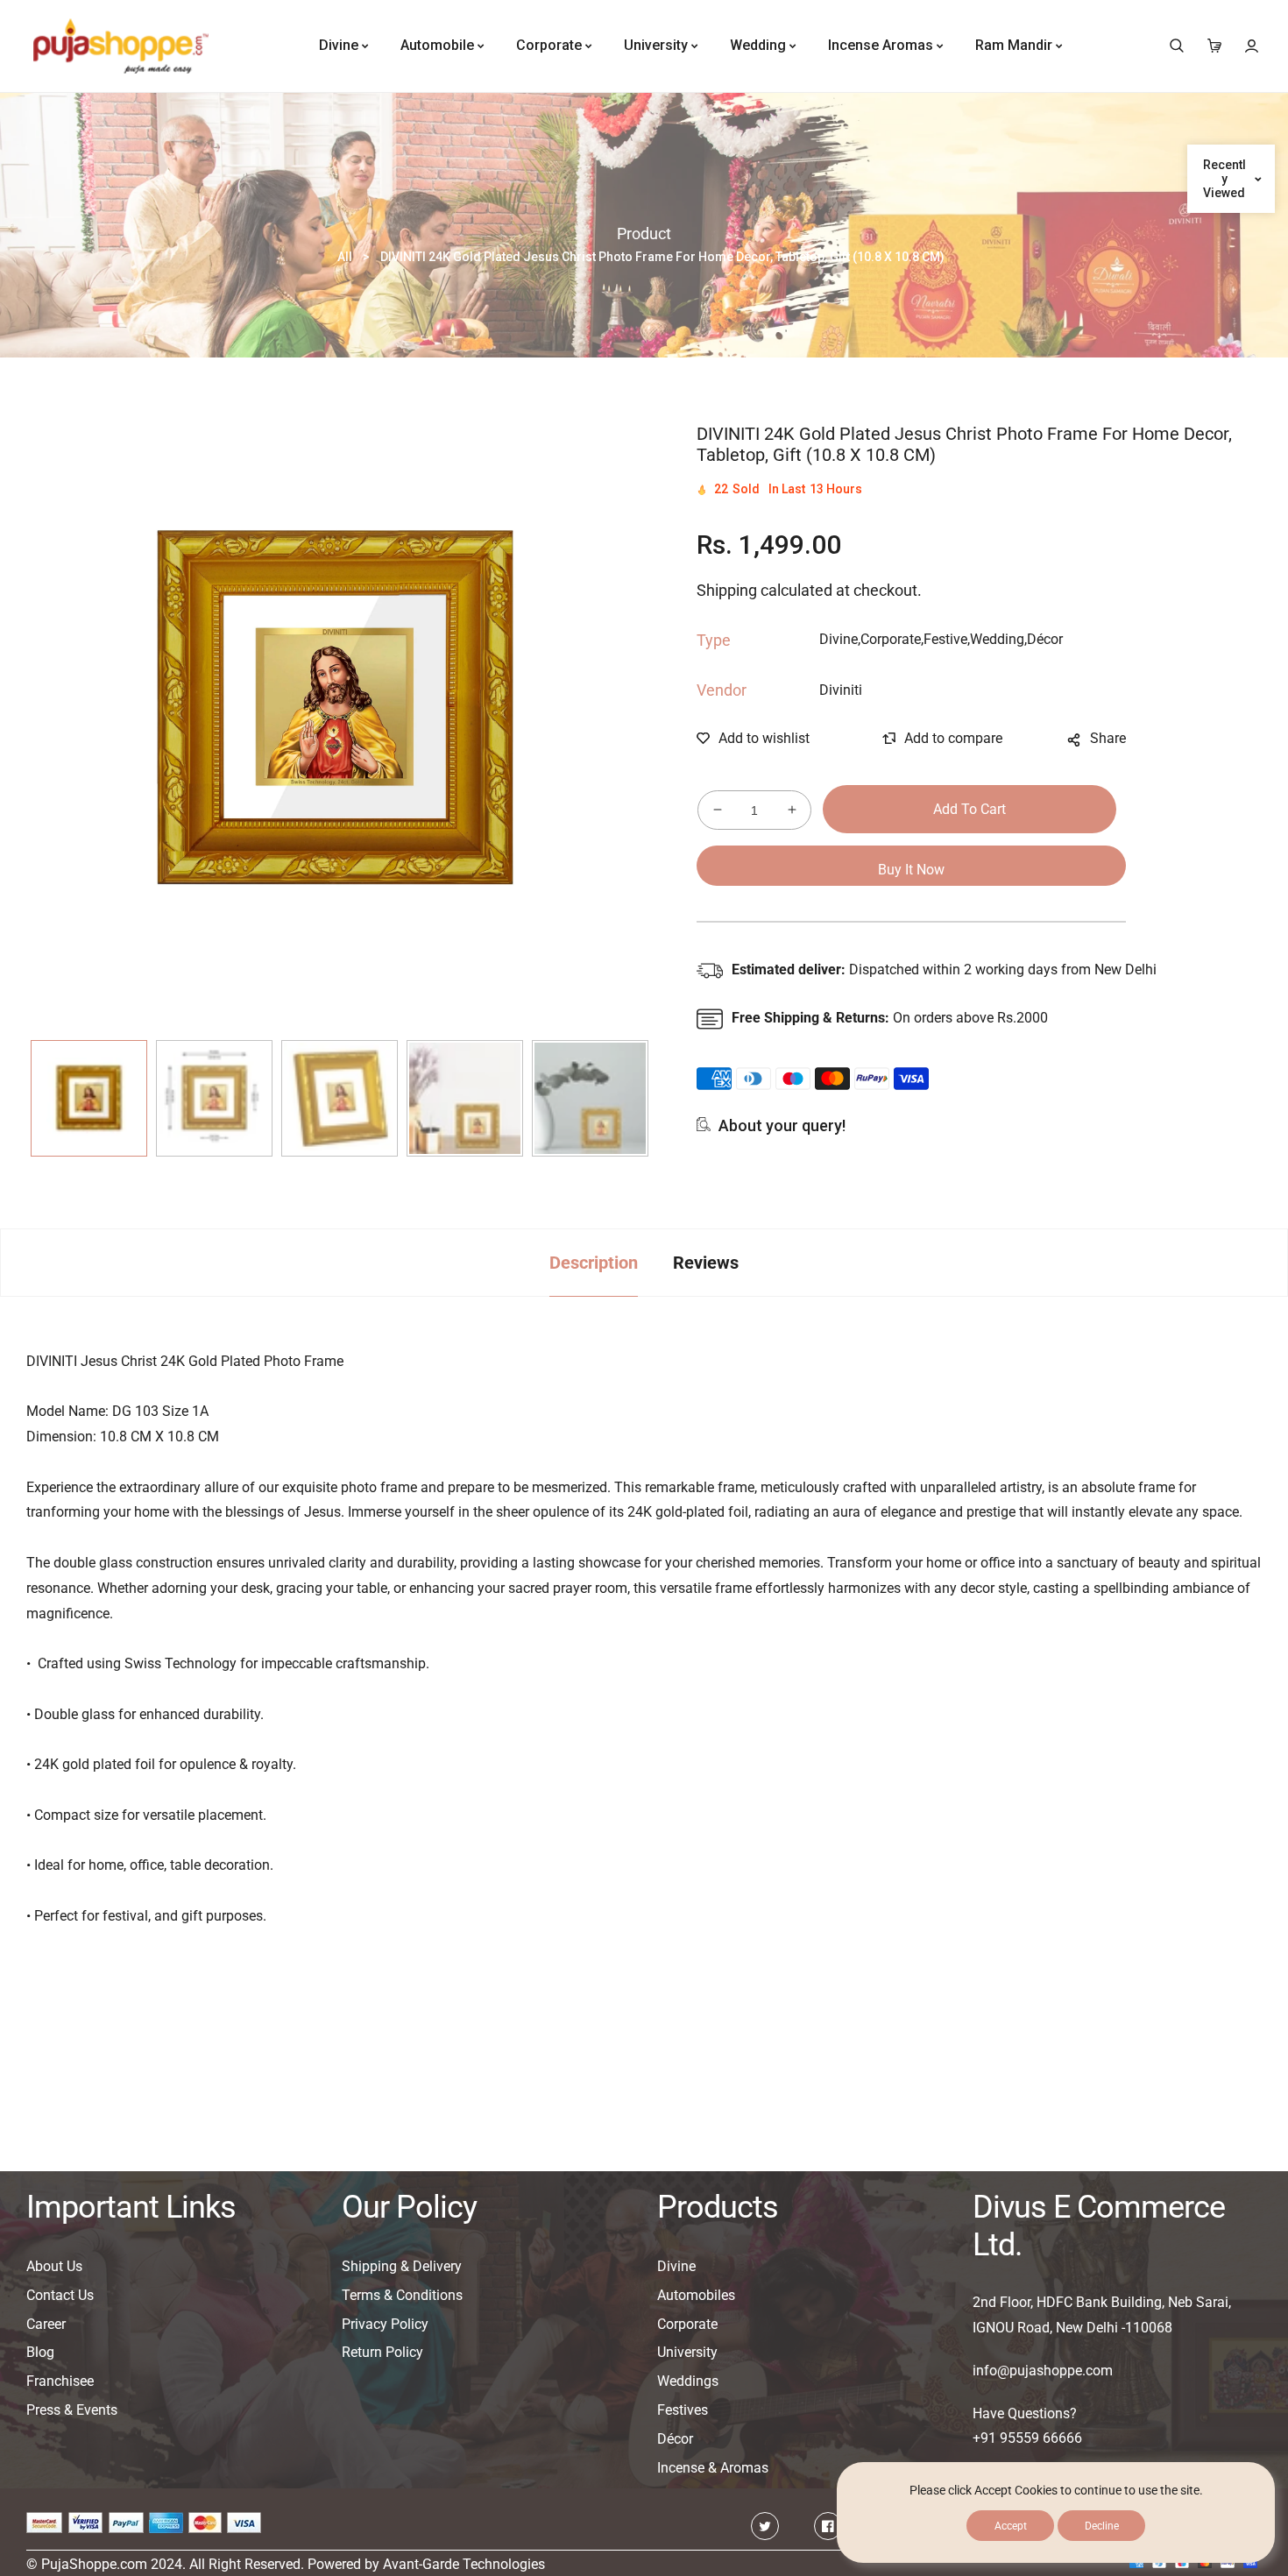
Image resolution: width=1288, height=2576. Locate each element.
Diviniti (841, 690)
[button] (1176, 46)
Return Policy (382, 2352)
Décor (675, 2439)
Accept (1011, 2526)
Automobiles (696, 2295)
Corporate (687, 2324)
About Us (54, 2266)
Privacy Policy (385, 2324)
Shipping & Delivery (402, 2266)
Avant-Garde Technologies (464, 2564)
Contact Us (60, 2295)
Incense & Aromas (713, 2468)
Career (46, 2324)
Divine (676, 2266)
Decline (1102, 2526)
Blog (40, 2352)
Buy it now (911, 870)
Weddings (688, 2381)
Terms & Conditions (402, 2295)
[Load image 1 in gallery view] (89, 1098)
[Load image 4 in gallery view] (465, 1098)
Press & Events (72, 2410)
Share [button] (1108, 738)
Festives (683, 2410)
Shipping (727, 590)
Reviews (706, 1263)
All (345, 257)
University (687, 2352)
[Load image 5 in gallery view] (590, 1098)
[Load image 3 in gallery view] (340, 1098)
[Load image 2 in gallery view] (214, 1098)
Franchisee (60, 2381)
